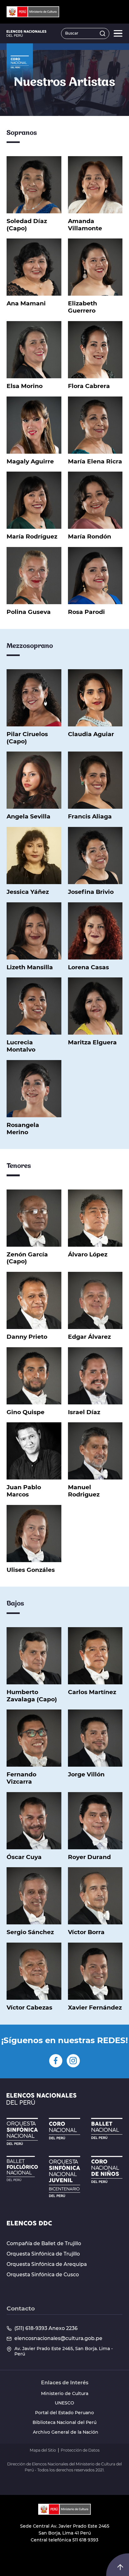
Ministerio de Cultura (65, 2394)
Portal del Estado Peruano (64, 2413)
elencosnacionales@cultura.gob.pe (58, 2338)
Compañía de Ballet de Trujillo (44, 2244)
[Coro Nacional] (64, 2129)
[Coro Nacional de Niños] (107, 2169)
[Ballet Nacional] (107, 2128)
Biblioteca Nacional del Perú (64, 2423)
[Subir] (120, 2567)
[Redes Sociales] (56, 2061)
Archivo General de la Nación (66, 2432)
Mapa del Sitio (43, 2450)
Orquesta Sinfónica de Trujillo (43, 2254)
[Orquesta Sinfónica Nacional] (22, 2131)
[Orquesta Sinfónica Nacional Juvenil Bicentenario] (64, 2177)
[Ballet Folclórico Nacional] (22, 2169)
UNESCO (64, 2403)
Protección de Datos (80, 2450)
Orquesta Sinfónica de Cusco (43, 2275)
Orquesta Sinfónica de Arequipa (47, 2264)
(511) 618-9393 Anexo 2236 (46, 2328)
